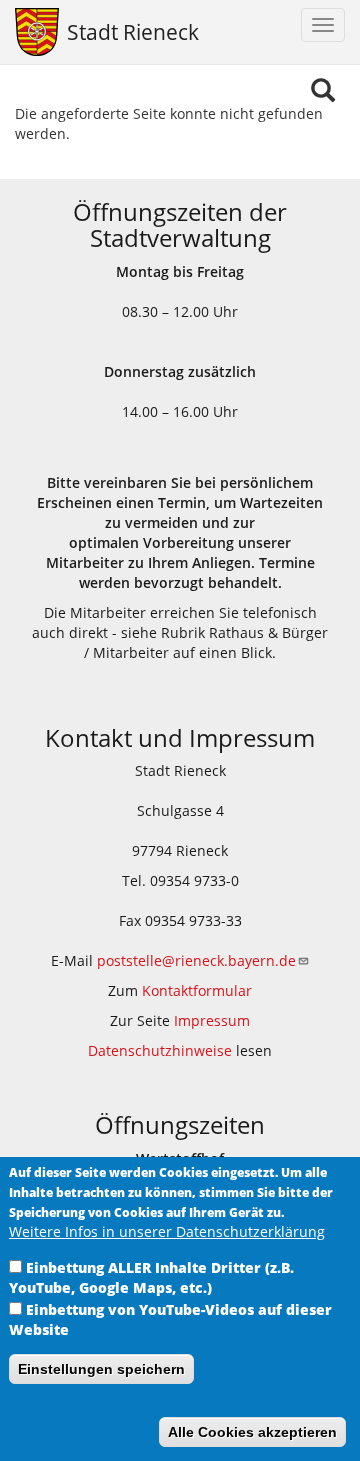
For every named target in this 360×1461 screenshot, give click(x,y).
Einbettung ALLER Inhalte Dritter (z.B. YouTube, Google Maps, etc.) (151, 1277)
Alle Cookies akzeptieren (252, 1432)
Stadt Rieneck (133, 32)
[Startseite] (33, 32)
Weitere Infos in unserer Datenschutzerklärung (167, 1231)
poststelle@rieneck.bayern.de (196, 960)
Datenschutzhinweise (160, 1050)
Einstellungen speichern (101, 1369)
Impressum (212, 1020)
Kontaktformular (197, 990)
